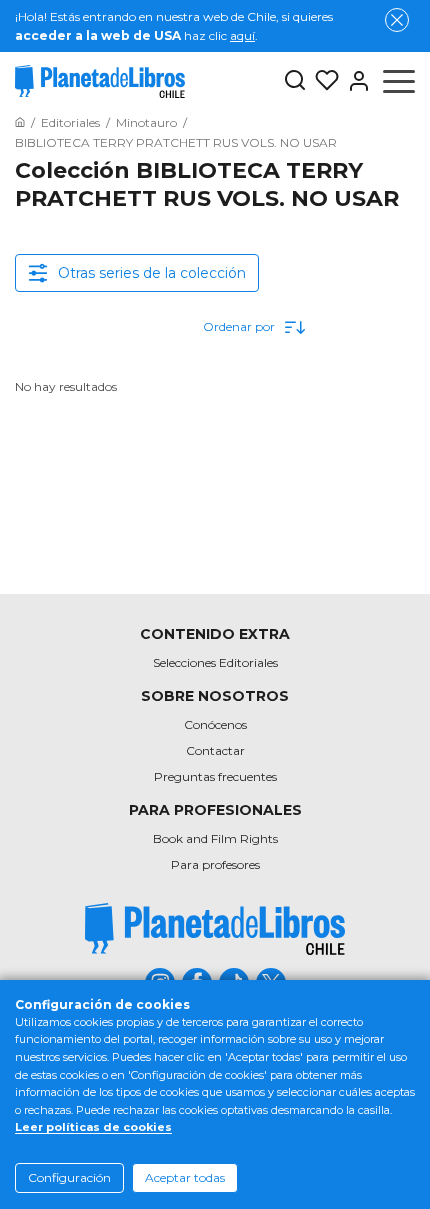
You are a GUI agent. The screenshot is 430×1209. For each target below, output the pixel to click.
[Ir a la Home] (20, 122)
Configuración (69, 1177)
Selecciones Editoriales (215, 662)
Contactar (215, 750)
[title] (215, 928)
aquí (242, 35)
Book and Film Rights (215, 838)
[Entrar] (355, 81)
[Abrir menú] (399, 81)
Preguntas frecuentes (215, 776)
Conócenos (215, 724)
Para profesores (215, 864)
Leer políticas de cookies (93, 1127)
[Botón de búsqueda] (295, 81)
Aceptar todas (185, 1177)
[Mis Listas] (323, 81)
